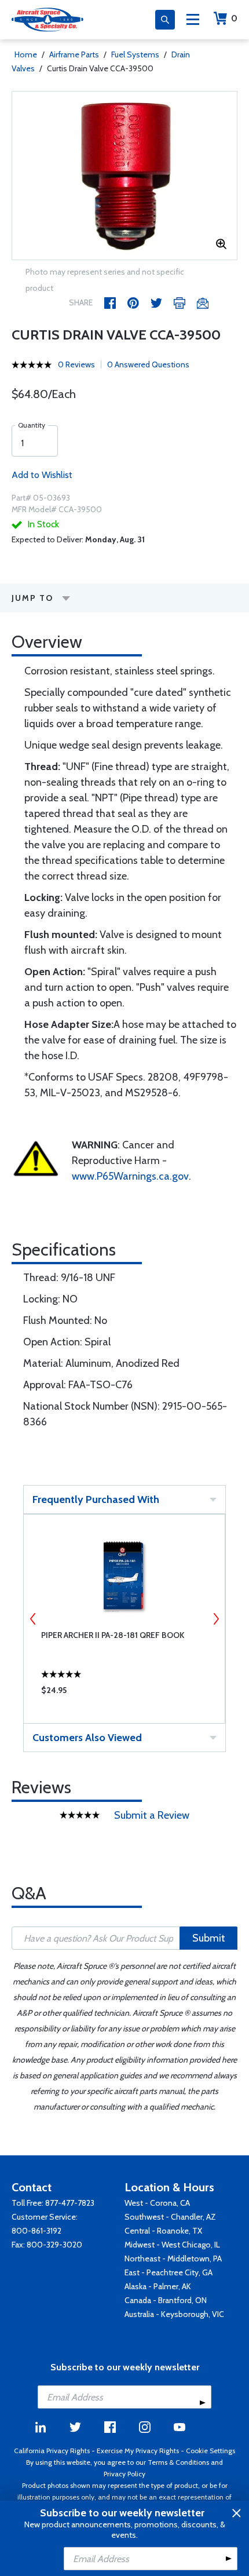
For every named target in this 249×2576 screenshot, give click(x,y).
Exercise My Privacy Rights (138, 2451)
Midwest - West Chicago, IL (172, 2245)
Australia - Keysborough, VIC (174, 2314)
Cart (234, 18)
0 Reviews (76, 364)
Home (26, 54)
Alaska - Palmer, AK (158, 2286)
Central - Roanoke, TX (163, 2231)
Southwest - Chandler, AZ (170, 2217)
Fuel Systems (135, 54)
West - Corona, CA (157, 2203)
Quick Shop (124, 1693)
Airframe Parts (74, 54)
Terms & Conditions (178, 2462)
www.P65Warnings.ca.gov (130, 1176)
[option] (124, 176)
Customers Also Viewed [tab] (87, 1738)
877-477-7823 (70, 2203)
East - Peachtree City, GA (169, 2272)
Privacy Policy (124, 2474)
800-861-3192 (36, 2231)
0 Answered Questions (148, 364)
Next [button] (216, 1619)
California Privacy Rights (52, 2451)
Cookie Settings (210, 2451)
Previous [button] (33, 1619)
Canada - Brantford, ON (166, 2300)
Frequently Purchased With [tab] (96, 1499)
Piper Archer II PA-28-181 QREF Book (113, 1635)
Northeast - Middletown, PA (173, 2258)
